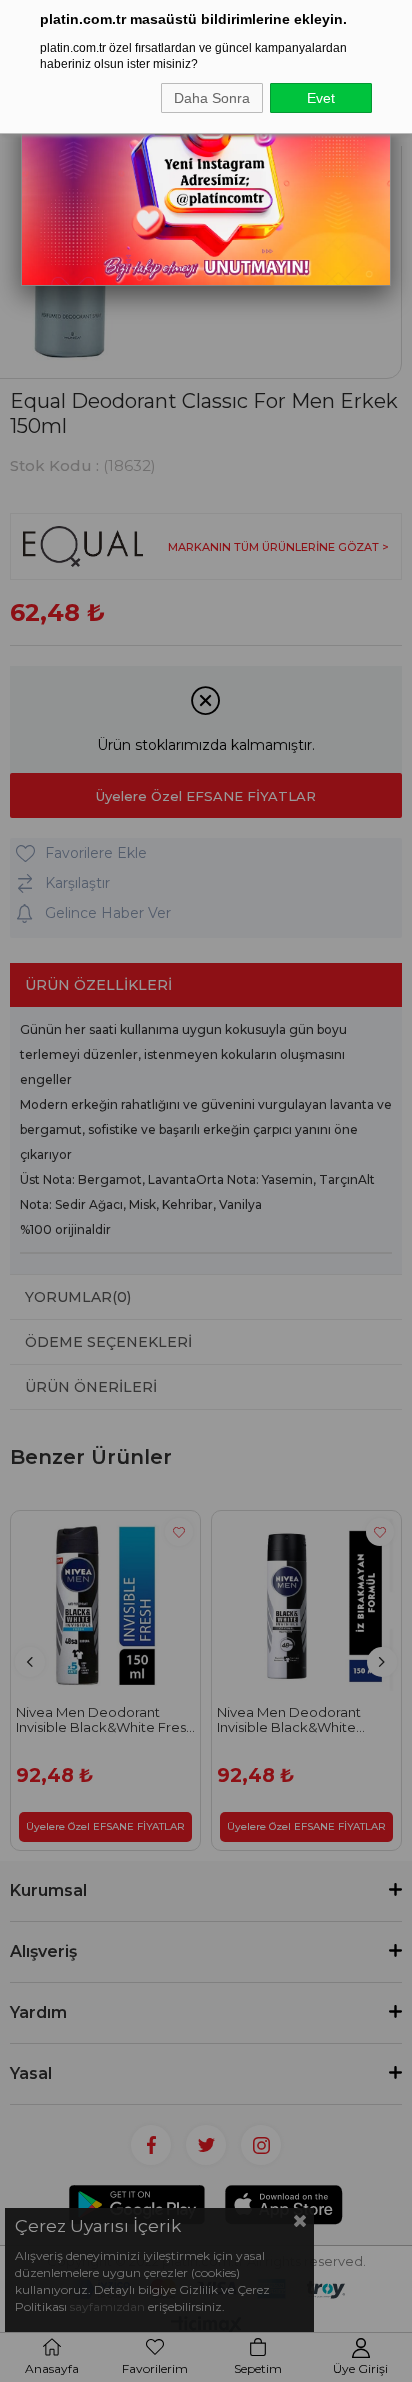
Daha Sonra (212, 98)
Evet (321, 98)
